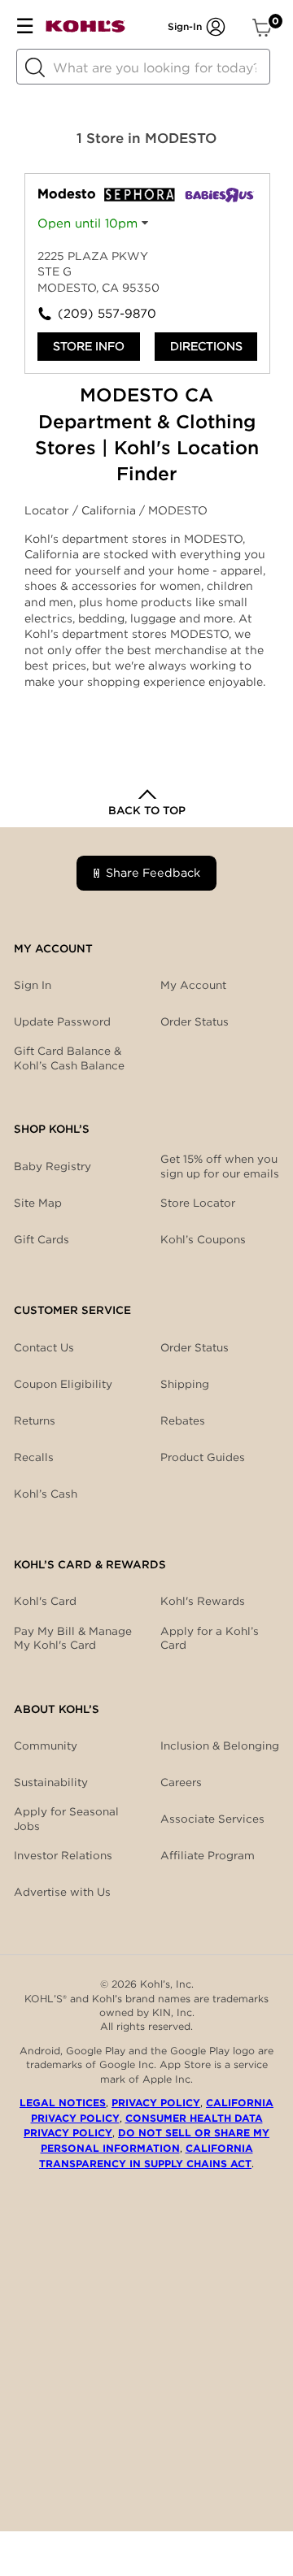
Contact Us (44, 1347)
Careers (181, 1782)
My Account (193, 985)
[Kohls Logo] (85, 30)
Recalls (34, 1457)
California (110, 510)
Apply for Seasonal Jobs (66, 1819)
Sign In (33, 985)
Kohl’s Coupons (203, 1239)
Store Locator (198, 1203)
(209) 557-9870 (103, 314)
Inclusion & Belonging (220, 1746)
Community (46, 1746)
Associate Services (212, 1819)
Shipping (185, 1384)
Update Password (62, 1021)
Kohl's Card (45, 1601)
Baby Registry (52, 1166)
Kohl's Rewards (203, 1601)
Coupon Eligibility (63, 1384)
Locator (48, 510)
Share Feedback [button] (153, 872)
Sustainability (51, 1782)
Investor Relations (63, 1855)
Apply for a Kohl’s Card (210, 1638)
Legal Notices (63, 2103)
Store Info (89, 346)
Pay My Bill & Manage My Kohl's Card (73, 1638)
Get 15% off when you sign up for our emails (220, 1166)
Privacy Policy (156, 2103)
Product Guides (203, 1457)
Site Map (38, 1203)
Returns (35, 1420)
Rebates (183, 1420)
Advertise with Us (62, 1892)
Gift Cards (42, 1239)
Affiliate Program (208, 1855)
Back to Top (147, 810)
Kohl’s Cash (46, 1494)
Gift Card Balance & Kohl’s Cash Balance (69, 1058)
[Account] (216, 27)
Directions (206, 346)
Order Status (195, 1347)
